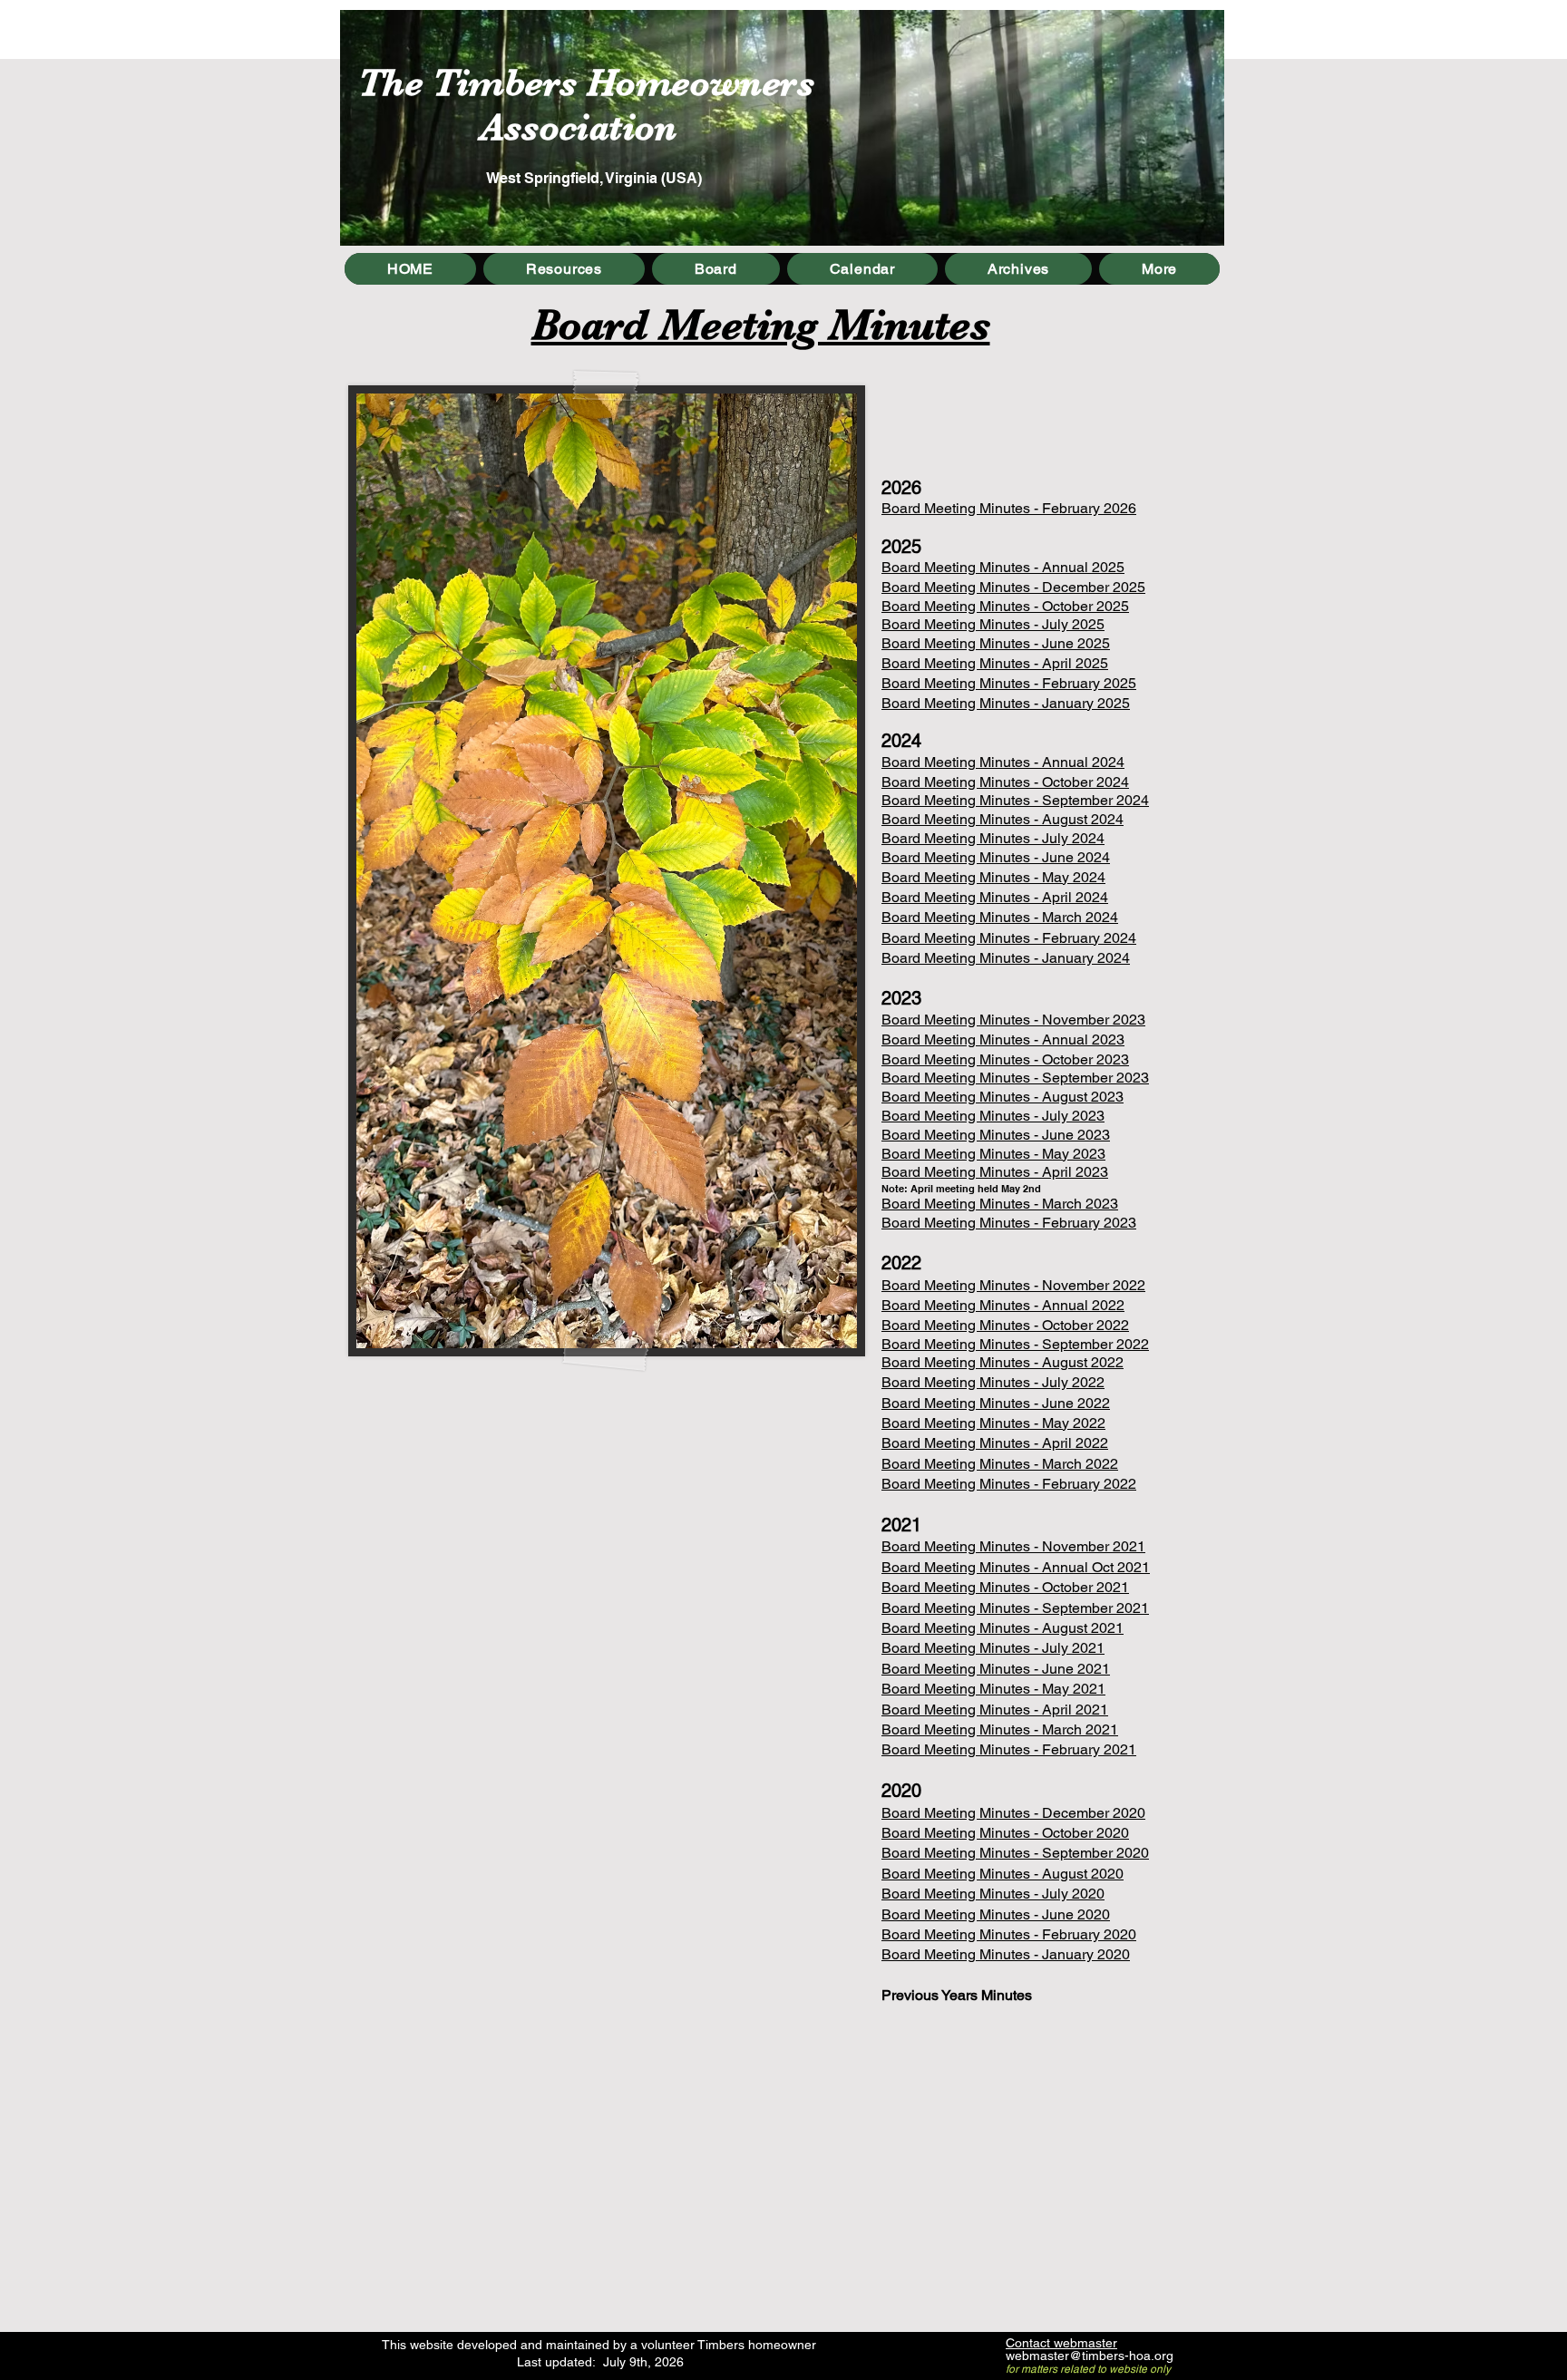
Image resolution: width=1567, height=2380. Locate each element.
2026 (901, 488)
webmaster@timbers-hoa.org (1090, 2356)
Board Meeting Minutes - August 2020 (1002, 1874)
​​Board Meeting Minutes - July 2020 (993, 1894)
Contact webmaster (1061, 2343)
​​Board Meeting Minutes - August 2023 (1002, 1097)
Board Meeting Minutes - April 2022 (995, 1443)
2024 (901, 741)
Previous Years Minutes (957, 1995)
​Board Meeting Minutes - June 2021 (996, 1669)
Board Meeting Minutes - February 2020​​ (1009, 1934)
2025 (901, 547)
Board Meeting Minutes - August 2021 (1002, 1628)
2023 (901, 998)
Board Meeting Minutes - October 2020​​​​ (1005, 1833)
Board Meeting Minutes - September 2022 (1015, 1344)
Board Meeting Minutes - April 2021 (995, 1710)
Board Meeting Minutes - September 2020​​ (1015, 1853)
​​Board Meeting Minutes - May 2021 (993, 1689)
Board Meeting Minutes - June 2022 (996, 1403)
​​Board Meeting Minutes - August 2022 (1002, 1362)
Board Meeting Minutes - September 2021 (1015, 1608)
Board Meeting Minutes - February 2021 (1009, 1749)
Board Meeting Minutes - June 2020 (996, 1914)
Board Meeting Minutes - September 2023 (1015, 1078)
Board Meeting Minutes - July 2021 (993, 1648)
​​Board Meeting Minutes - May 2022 (993, 1423)
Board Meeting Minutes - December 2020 (1013, 1813)
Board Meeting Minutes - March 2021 (1000, 1729)
